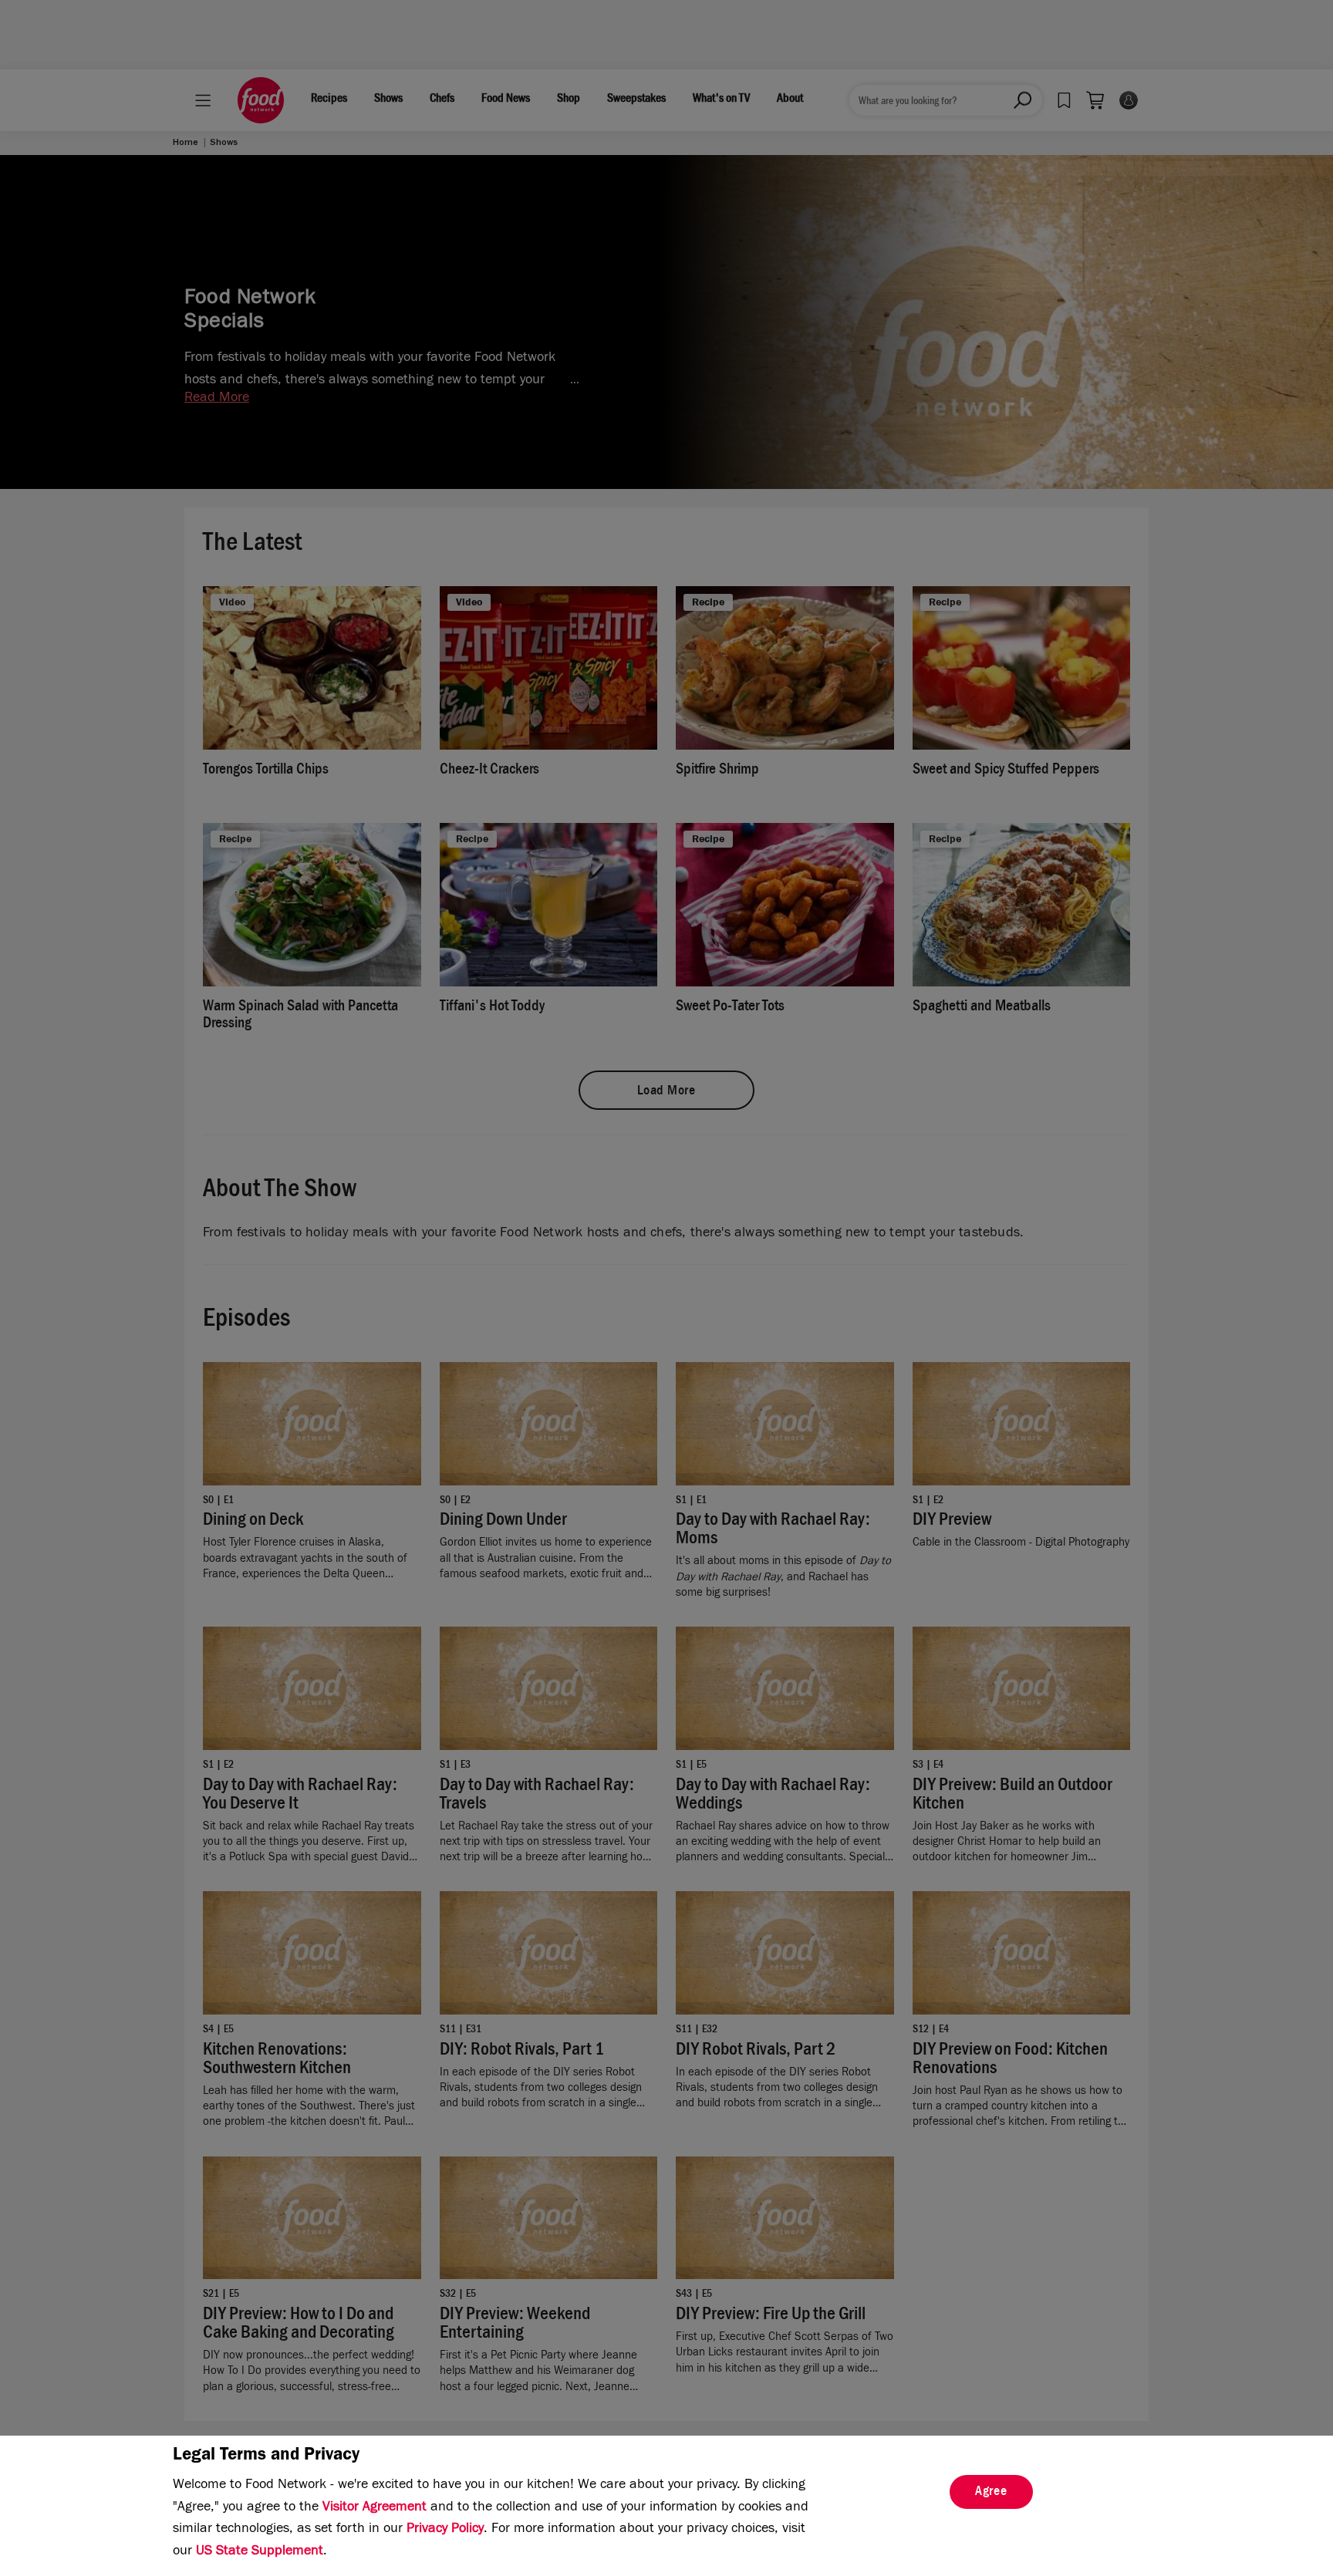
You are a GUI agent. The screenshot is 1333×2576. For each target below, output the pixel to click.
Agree (991, 2493)
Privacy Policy (445, 2530)
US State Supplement (260, 2552)
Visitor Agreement (375, 2508)
